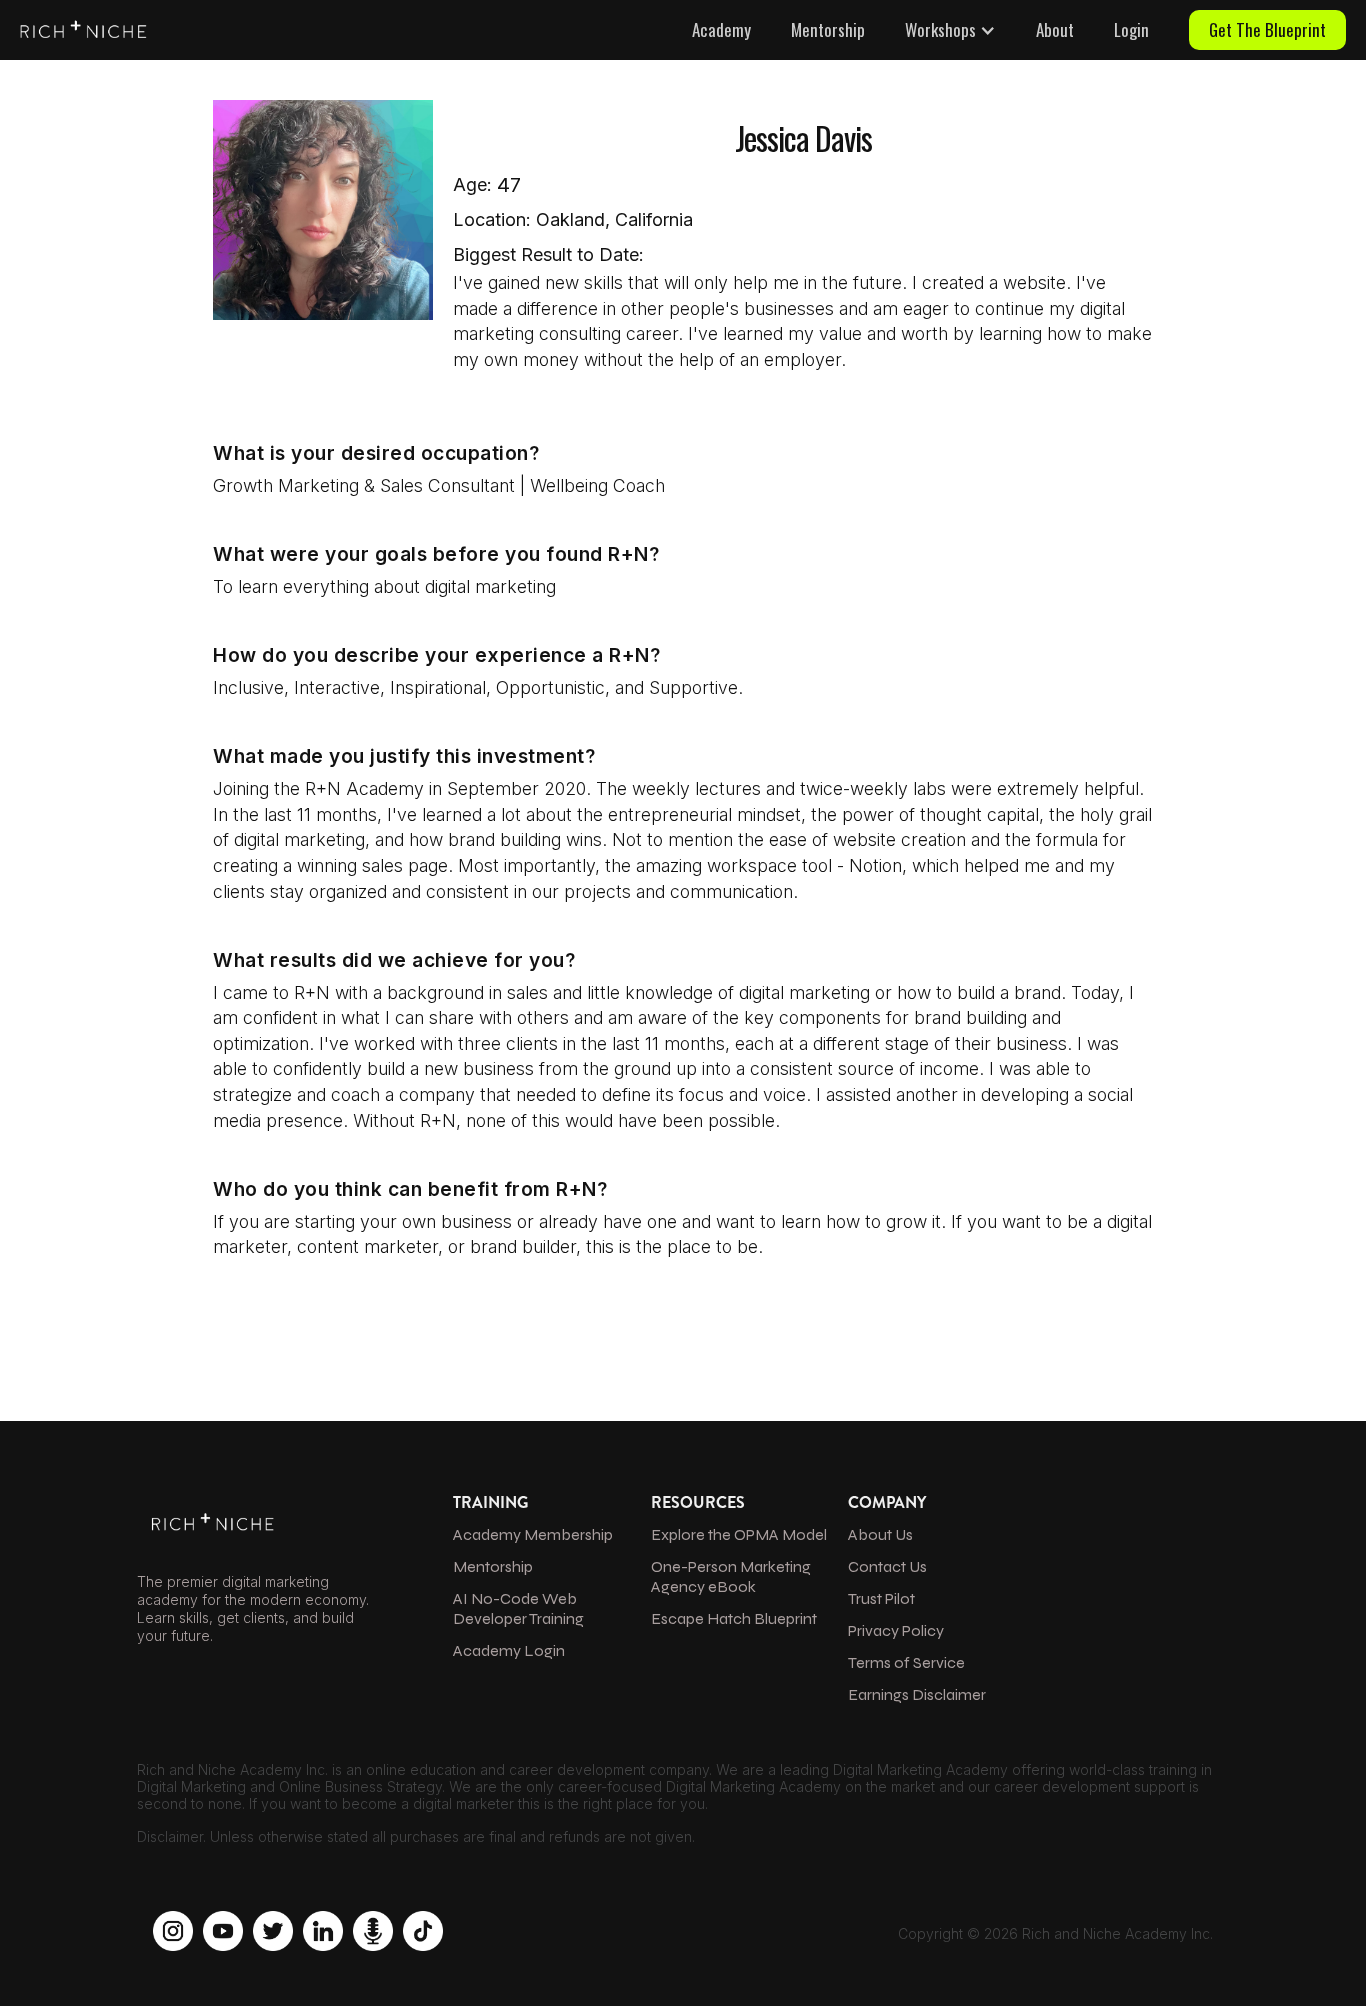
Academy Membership (533, 1534)
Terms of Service (906, 1662)
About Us (880, 1534)
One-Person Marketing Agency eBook (731, 1576)
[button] (950, 30)
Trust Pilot (881, 1598)
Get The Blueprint (1267, 29)
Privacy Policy (896, 1630)
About (1055, 29)
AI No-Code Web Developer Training (518, 1608)
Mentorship (828, 29)
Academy (721, 29)
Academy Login (509, 1650)
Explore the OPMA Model (739, 1534)
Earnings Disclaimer (917, 1694)
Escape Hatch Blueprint (734, 1618)
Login (1131, 29)
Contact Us (887, 1566)
